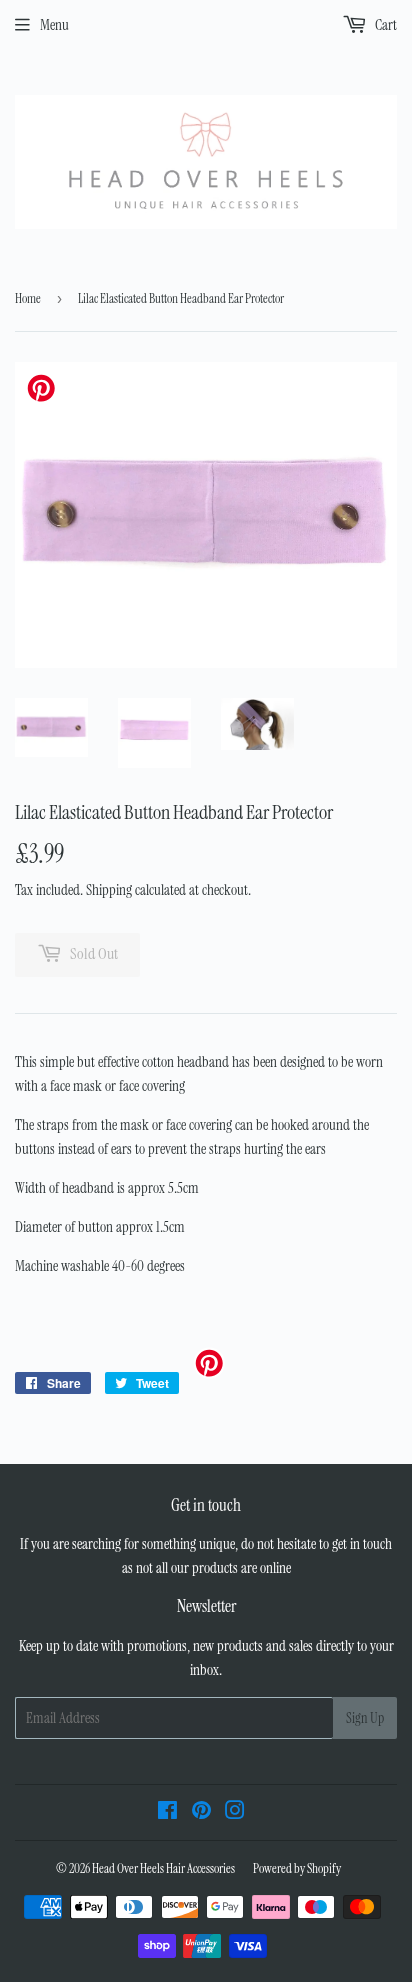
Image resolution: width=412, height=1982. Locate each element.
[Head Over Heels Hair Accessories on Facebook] (167, 1813)
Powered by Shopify (297, 1868)
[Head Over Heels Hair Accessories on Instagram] (235, 1813)
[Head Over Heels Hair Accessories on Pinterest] (201, 1813)
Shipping (109, 890)
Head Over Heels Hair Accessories (163, 1868)
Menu (54, 25)
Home (28, 298)
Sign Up (365, 1718)
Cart (384, 25)
